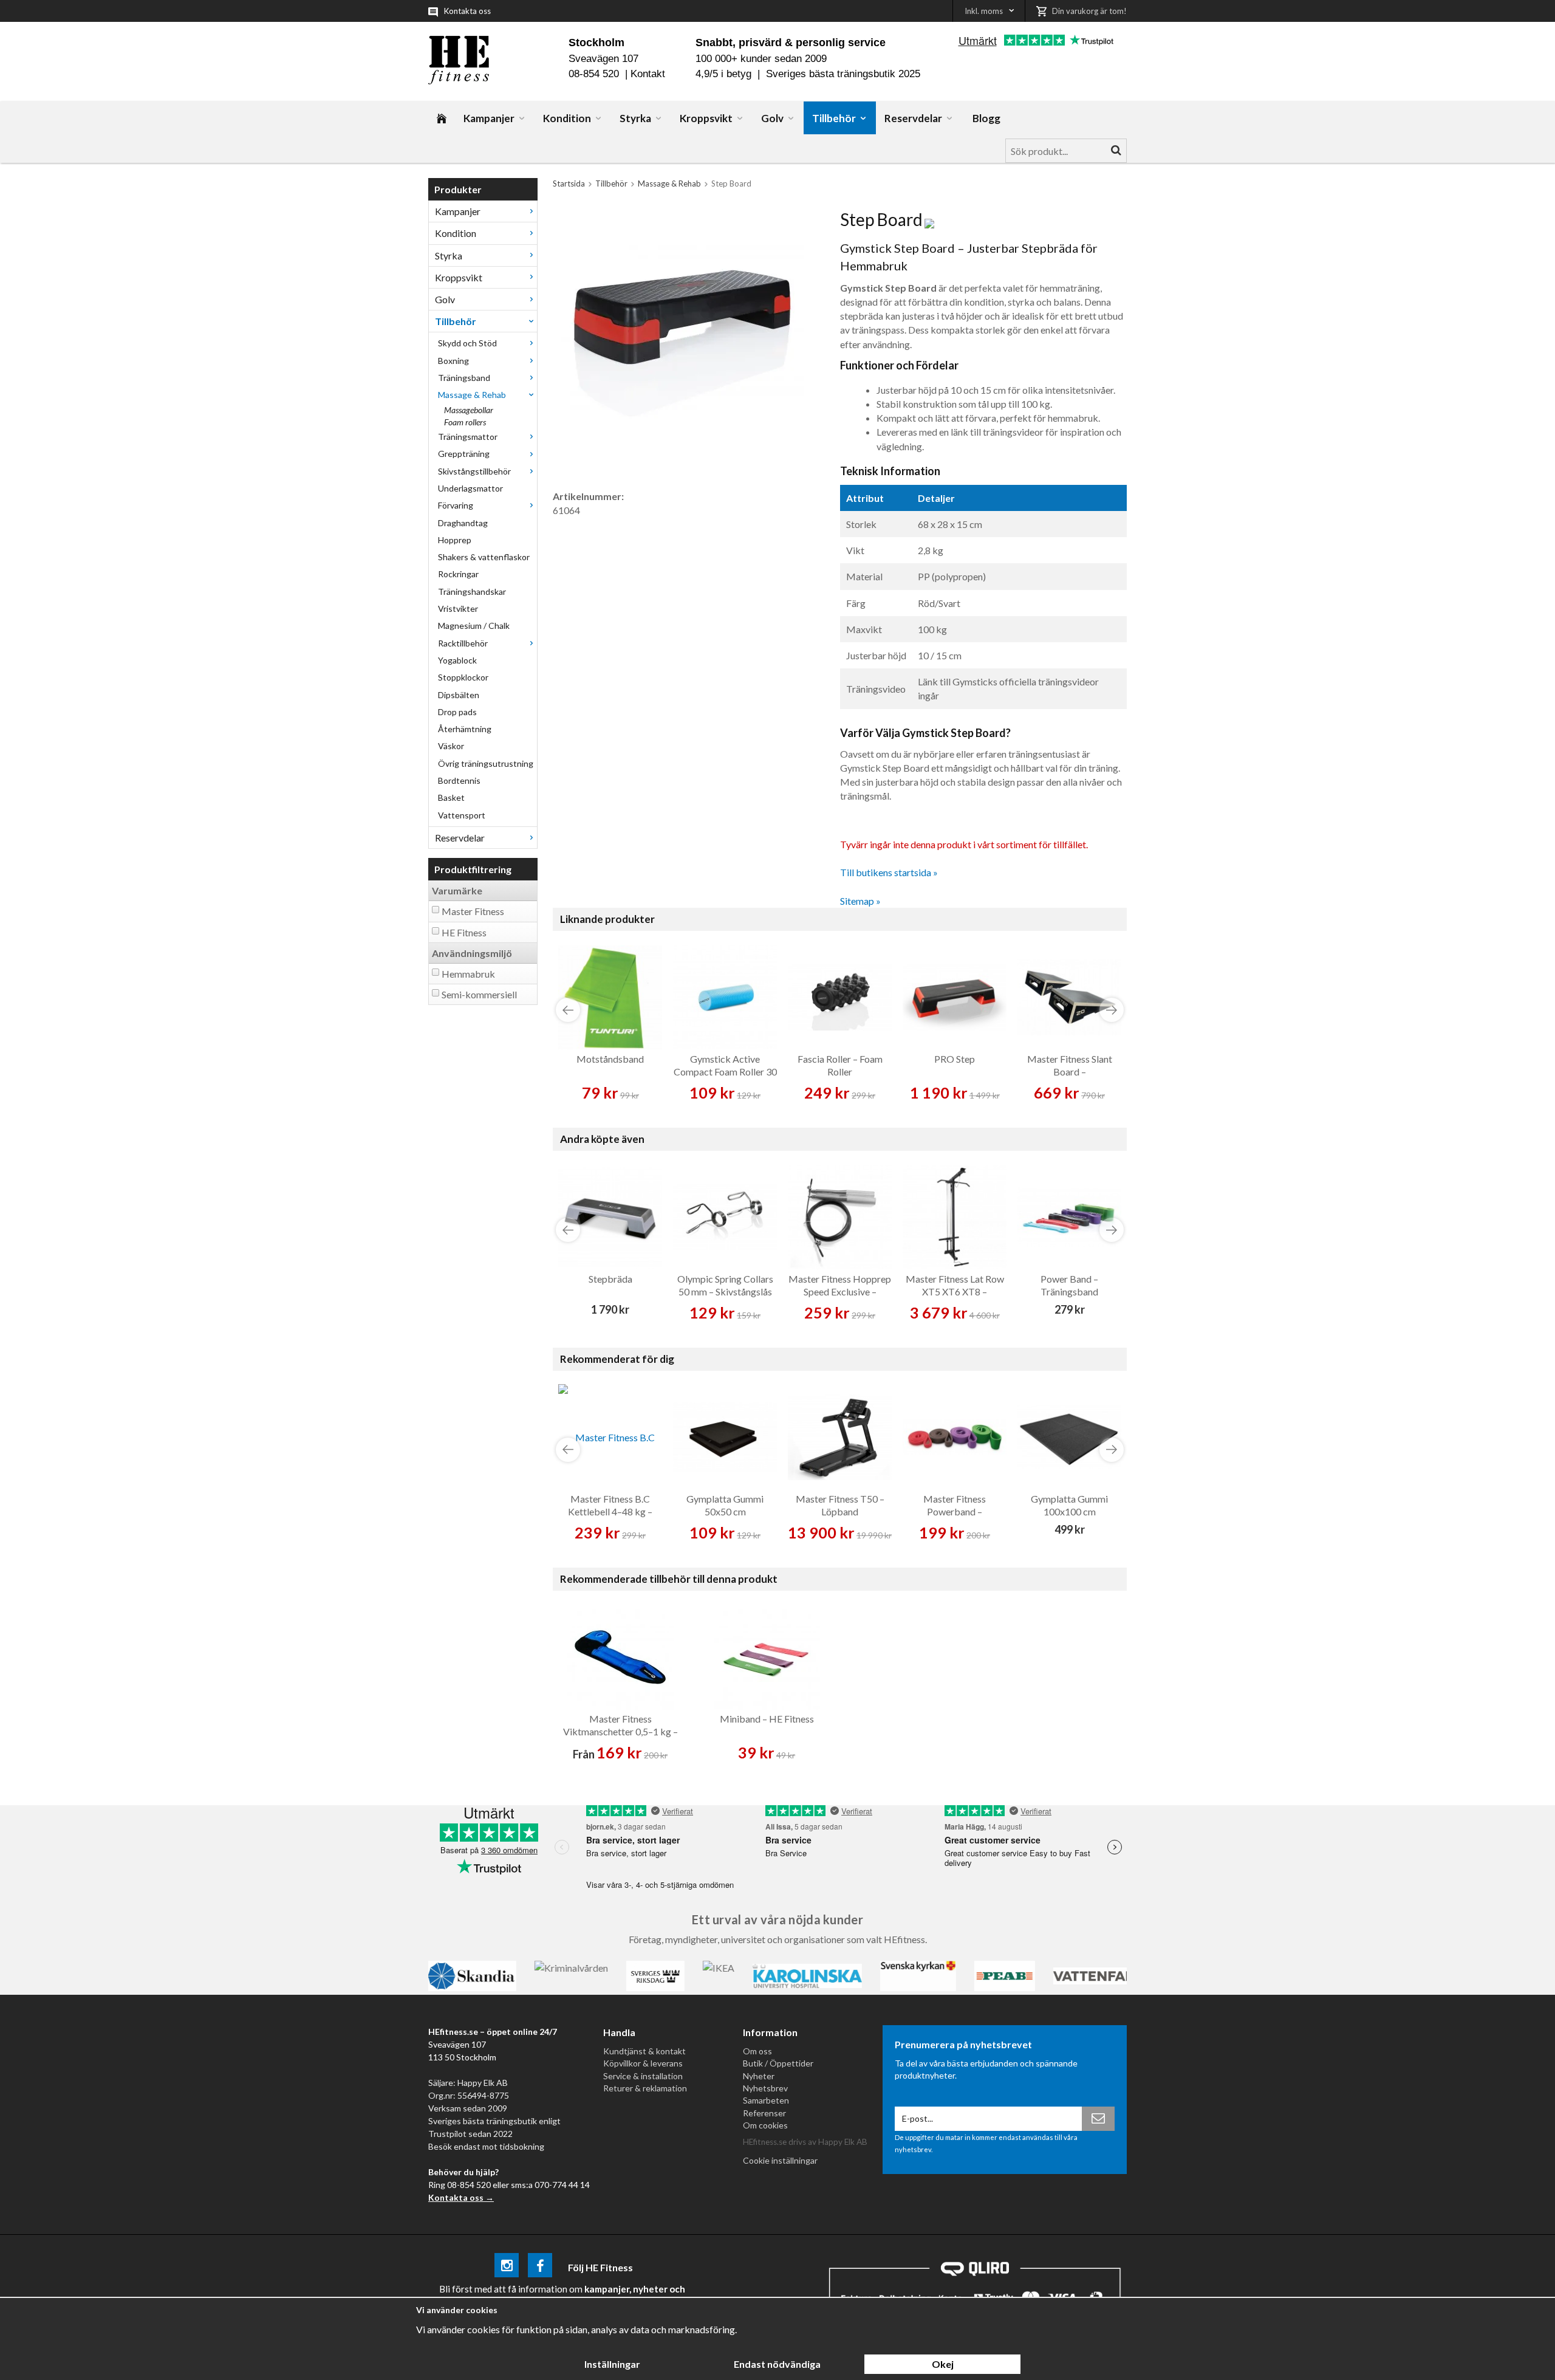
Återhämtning (465, 729)
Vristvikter (458, 609)
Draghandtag (463, 523)
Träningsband (464, 378)
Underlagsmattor (470, 488)
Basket (451, 797)
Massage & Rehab (472, 395)
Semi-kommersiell (479, 994)
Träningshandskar (472, 592)
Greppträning (464, 454)
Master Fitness (473, 911)
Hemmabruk (468, 974)
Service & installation (643, 2076)
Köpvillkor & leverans (643, 2063)
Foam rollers (465, 422)
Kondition (567, 118)
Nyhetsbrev (765, 2088)
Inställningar (612, 2364)
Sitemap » (860, 901)
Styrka (635, 118)
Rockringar (458, 574)
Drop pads (457, 712)
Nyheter (759, 2076)
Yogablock (457, 660)
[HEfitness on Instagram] (507, 2267)
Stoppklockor (463, 677)
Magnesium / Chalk (474, 626)
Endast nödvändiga (777, 2364)
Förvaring (456, 505)
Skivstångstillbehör (474, 471)
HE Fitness (464, 932)
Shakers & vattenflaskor (484, 557)
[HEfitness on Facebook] (540, 2267)
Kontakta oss (467, 11)
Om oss (757, 2051)
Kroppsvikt (706, 118)
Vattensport (462, 815)
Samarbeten (766, 2100)
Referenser (764, 2113)
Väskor (451, 746)
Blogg (986, 118)
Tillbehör (834, 118)
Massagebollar (469, 410)
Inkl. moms (984, 11)
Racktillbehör (463, 643)
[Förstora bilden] (682, 330)
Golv (772, 118)
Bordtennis (459, 780)
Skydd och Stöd (467, 343)
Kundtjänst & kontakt (644, 2051)
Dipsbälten (459, 695)
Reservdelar (913, 118)
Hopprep (455, 540)
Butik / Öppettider (778, 2063)
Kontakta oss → (461, 2197)
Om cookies (765, 2125)
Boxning (453, 361)
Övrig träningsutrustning (486, 763)
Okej (943, 2364)
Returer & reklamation (645, 2088)
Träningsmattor (468, 437)
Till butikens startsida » (889, 872)
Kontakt (648, 74)
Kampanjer (489, 118)
